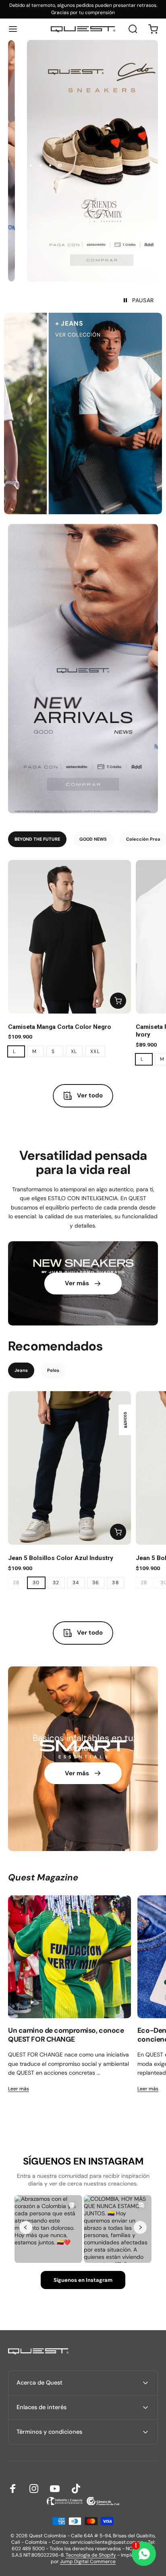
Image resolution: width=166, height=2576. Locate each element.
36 (96, 1583)
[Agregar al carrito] (118, 1001)
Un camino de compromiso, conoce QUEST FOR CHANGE (66, 2035)
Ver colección (63, 335)
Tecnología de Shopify (91, 2555)
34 (76, 1583)
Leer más (19, 2089)
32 (56, 1583)
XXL (95, 1051)
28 (16, 1583)
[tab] (37, 839)
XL (74, 1051)
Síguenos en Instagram (83, 2280)
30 (36, 1583)
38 (115, 1583)
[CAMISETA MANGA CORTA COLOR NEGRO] (70, 937)
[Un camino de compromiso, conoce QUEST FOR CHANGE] (70, 1957)
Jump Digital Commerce (88, 2561)
